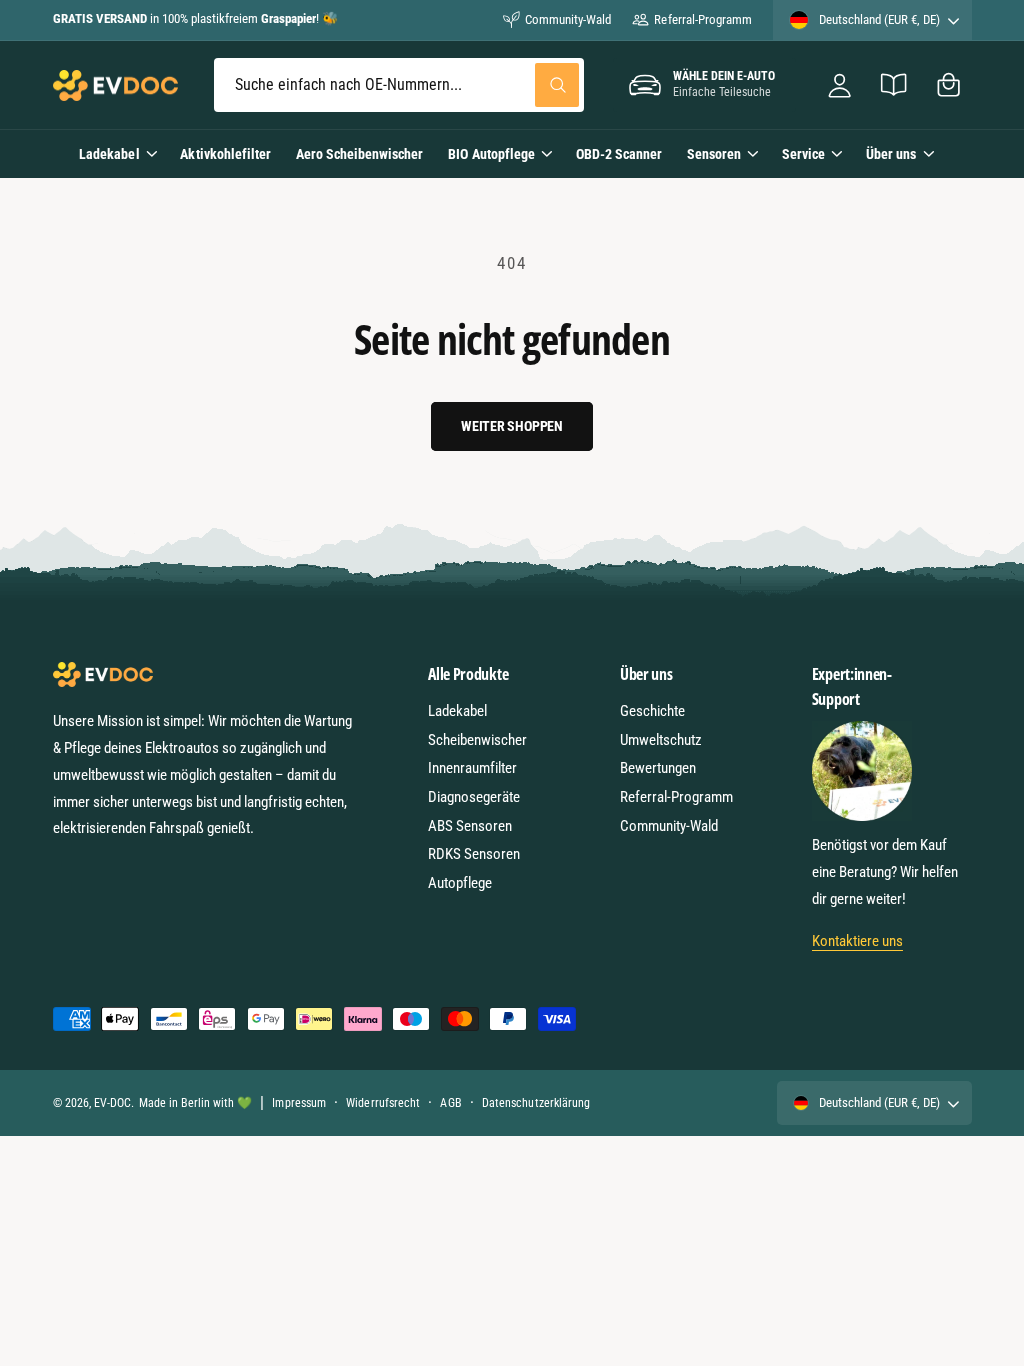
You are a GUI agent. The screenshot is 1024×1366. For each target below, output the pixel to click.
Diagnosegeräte (474, 797)
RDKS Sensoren (474, 854)
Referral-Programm (702, 19)
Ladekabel (457, 711)
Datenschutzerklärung (535, 1103)
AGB (450, 1103)
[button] (948, 85)
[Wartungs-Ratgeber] (894, 85)
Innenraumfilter (472, 768)
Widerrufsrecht (382, 1103)
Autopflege (460, 883)
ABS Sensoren (470, 826)
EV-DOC (112, 1103)
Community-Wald (568, 19)
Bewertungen (658, 768)
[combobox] (399, 85)
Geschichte (652, 711)
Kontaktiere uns (857, 941)
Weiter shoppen (512, 426)
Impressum (298, 1103)
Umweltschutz (661, 740)
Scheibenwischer (477, 740)
